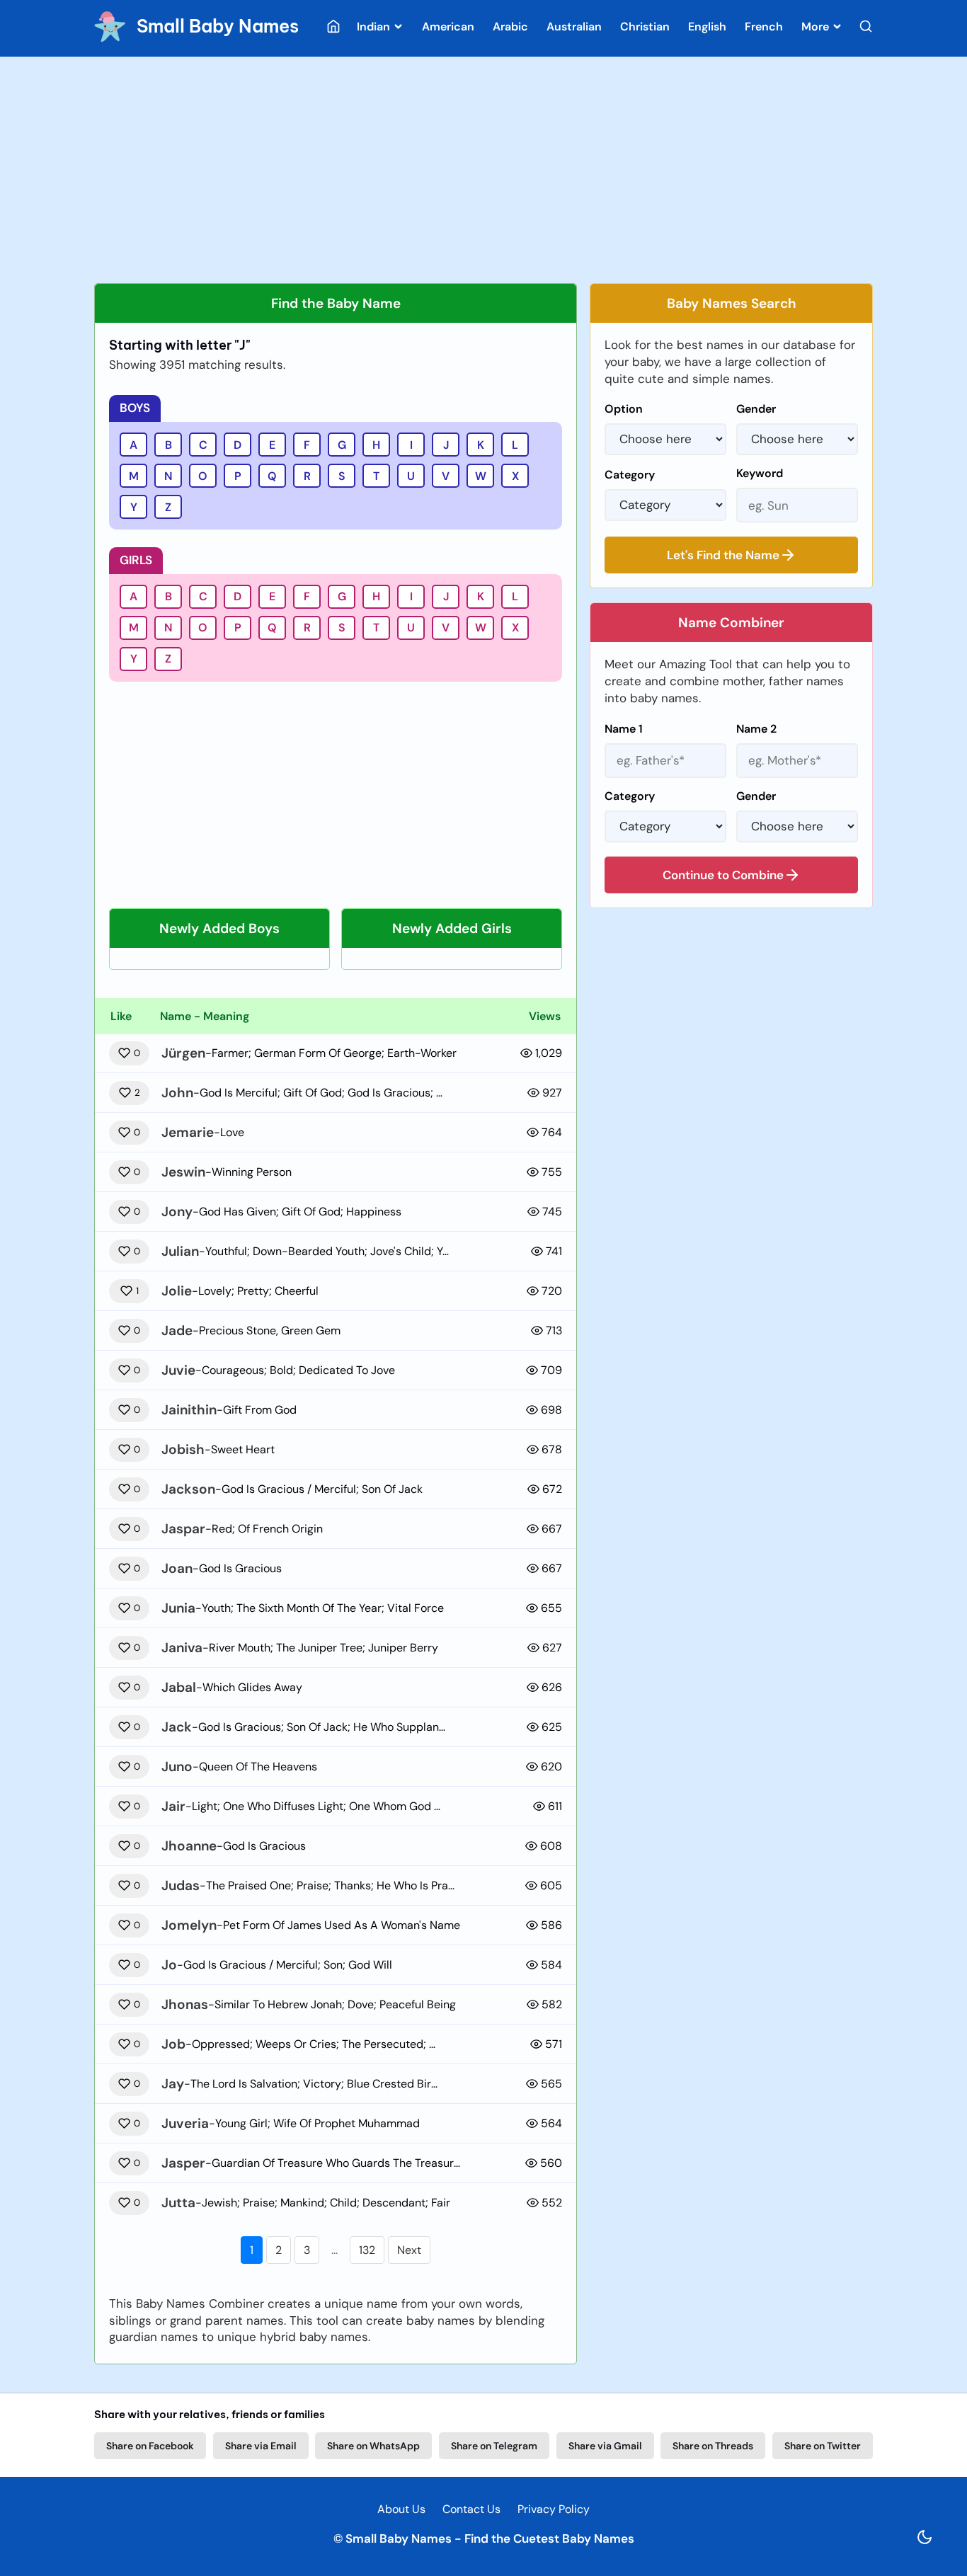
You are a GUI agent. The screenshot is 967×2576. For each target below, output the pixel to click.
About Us (401, 2509)
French (764, 27)
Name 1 (624, 729)
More (817, 27)
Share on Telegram (494, 2446)
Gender (756, 409)
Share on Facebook (150, 2446)
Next (409, 2250)
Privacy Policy (554, 2509)
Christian (645, 27)
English (707, 27)
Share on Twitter (823, 2446)
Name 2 (756, 729)
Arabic (510, 27)
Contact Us (471, 2509)
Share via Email (261, 2446)
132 (367, 2250)
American (448, 27)
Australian (574, 27)
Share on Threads (713, 2446)
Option (624, 409)
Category (630, 475)
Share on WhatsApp (373, 2446)
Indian (375, 27)
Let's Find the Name (723, 555)
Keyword (760, 473)
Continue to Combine (723, 875)
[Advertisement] (483, 170)
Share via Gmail (605, 2446)
